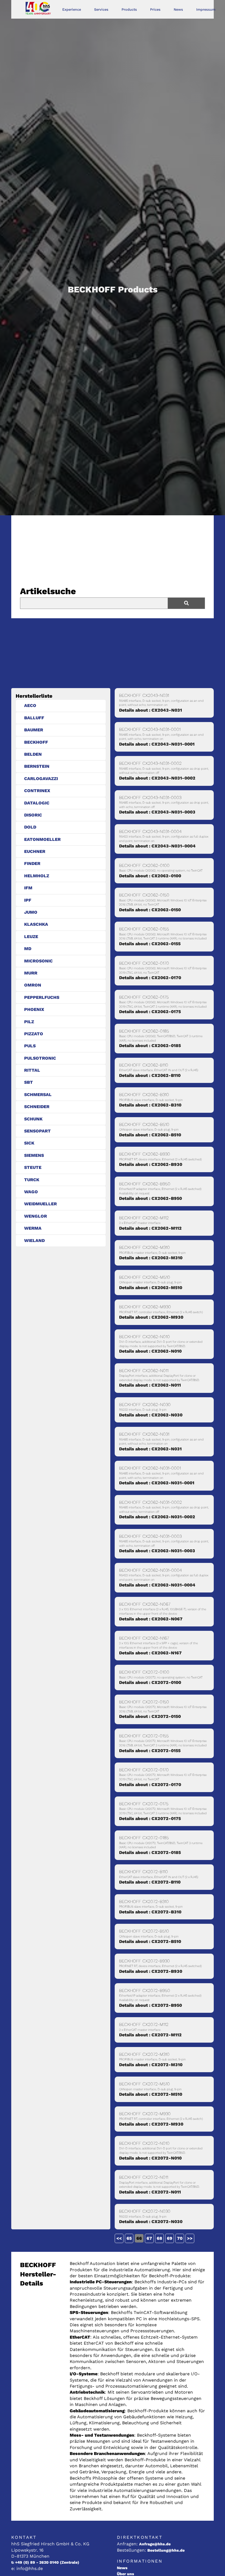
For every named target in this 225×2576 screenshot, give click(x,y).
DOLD (30, 827)
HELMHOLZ (37, 876)
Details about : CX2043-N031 (151, 710)
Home (44, 9)
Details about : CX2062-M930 (151, 1317)
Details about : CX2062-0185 (150, 1046)
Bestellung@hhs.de (166, 2550)
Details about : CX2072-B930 (151, 1971)
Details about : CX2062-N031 (150, 1449)
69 (170, 2238)
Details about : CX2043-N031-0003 (157, 812)
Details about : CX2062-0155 (150, 944)
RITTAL (32, 1070)
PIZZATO (34, 1034)
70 (180, 2238)
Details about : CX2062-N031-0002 (157, 1517)
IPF (28, 900)
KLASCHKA (36, 924)
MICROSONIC (38, 961)
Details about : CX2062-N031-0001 (157, 1483)
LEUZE (31, 937)
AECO (30, 705)
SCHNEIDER (37, 1107)
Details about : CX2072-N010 (150, 2158)
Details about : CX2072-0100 (150, 1682)
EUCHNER (35, 851)
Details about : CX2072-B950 (151, 2005)
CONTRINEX (37, 791)
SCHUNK (33, 1119)
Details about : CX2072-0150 (150, 1716)
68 (159, 2238)
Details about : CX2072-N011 (150, 2192)
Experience (72, 9)
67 (149, 2238)
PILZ (29, 1022)
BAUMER (34, 730)
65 (129, 2238)
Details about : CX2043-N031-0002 (157, 778)
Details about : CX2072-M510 (151, 2094)
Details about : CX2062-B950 (151, 1198)
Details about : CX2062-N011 (150, 1385)
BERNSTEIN (37, 766)
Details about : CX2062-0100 (150, 876)
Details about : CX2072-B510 (150, 1941)
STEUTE (33, 1167)
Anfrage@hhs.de (155, 2544)
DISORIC (33, 815)
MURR (31, 973)
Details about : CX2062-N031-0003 (157, 1551)
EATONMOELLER (42, 839)
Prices (155, 9)
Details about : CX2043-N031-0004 (157, 846)
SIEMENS (34, 1155)
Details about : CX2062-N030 (151, 1415)
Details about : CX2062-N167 (150, 1653)
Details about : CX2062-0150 (150, 910)
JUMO (31, 912)
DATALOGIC (37, 803)
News (178, 9)
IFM (28, 888)
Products (129, 9)
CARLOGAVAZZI (41, 779)
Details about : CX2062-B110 (150, 1075)
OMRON (33, 985)
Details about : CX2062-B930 (151, 1164)
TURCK (32, 1180)
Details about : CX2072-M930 (151, 2124)
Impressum (206, 9)
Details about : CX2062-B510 (150, 1135)
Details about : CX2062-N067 (151, 1619)
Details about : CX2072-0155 (150, 1751)
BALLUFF (34, 718)
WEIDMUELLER (40, 1204)
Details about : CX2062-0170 (150, 978)
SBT (29, 1082)
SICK (29, 1143)
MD (28, 949)
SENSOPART (37, 1131)
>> (190, 2238)
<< (119, 2238)
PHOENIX (34, 1009)
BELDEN (33, 754)
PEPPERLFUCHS (42, 997)
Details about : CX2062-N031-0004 (157, 1585)
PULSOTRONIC (40, 1058)
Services (101, 9)
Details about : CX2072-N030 (151, 2222)
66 (139, 2238)
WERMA (33, 1228)
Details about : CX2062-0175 (150, 1012)
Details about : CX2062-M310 (151, 1258)
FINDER (32, 863)
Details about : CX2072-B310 (150, 1912)
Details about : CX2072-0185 (150, 1852)
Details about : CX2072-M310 (151, 2065)
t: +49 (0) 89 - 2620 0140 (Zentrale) (45, 2562)
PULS (30, 1046)
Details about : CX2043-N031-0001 (157, 744)
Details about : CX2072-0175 (150, 1819)
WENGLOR (36, 1216)
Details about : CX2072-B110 (150, 1882)
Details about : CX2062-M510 (151, 1288)
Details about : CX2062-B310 (150, 1105)
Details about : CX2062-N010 (150, 1351)
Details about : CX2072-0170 (150, 1785)
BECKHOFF (36, 742)
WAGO (31, 1192)
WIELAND (34, 1240)
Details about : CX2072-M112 (150, 2035)
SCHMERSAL (38, 1095)
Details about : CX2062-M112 (150, 1228)
